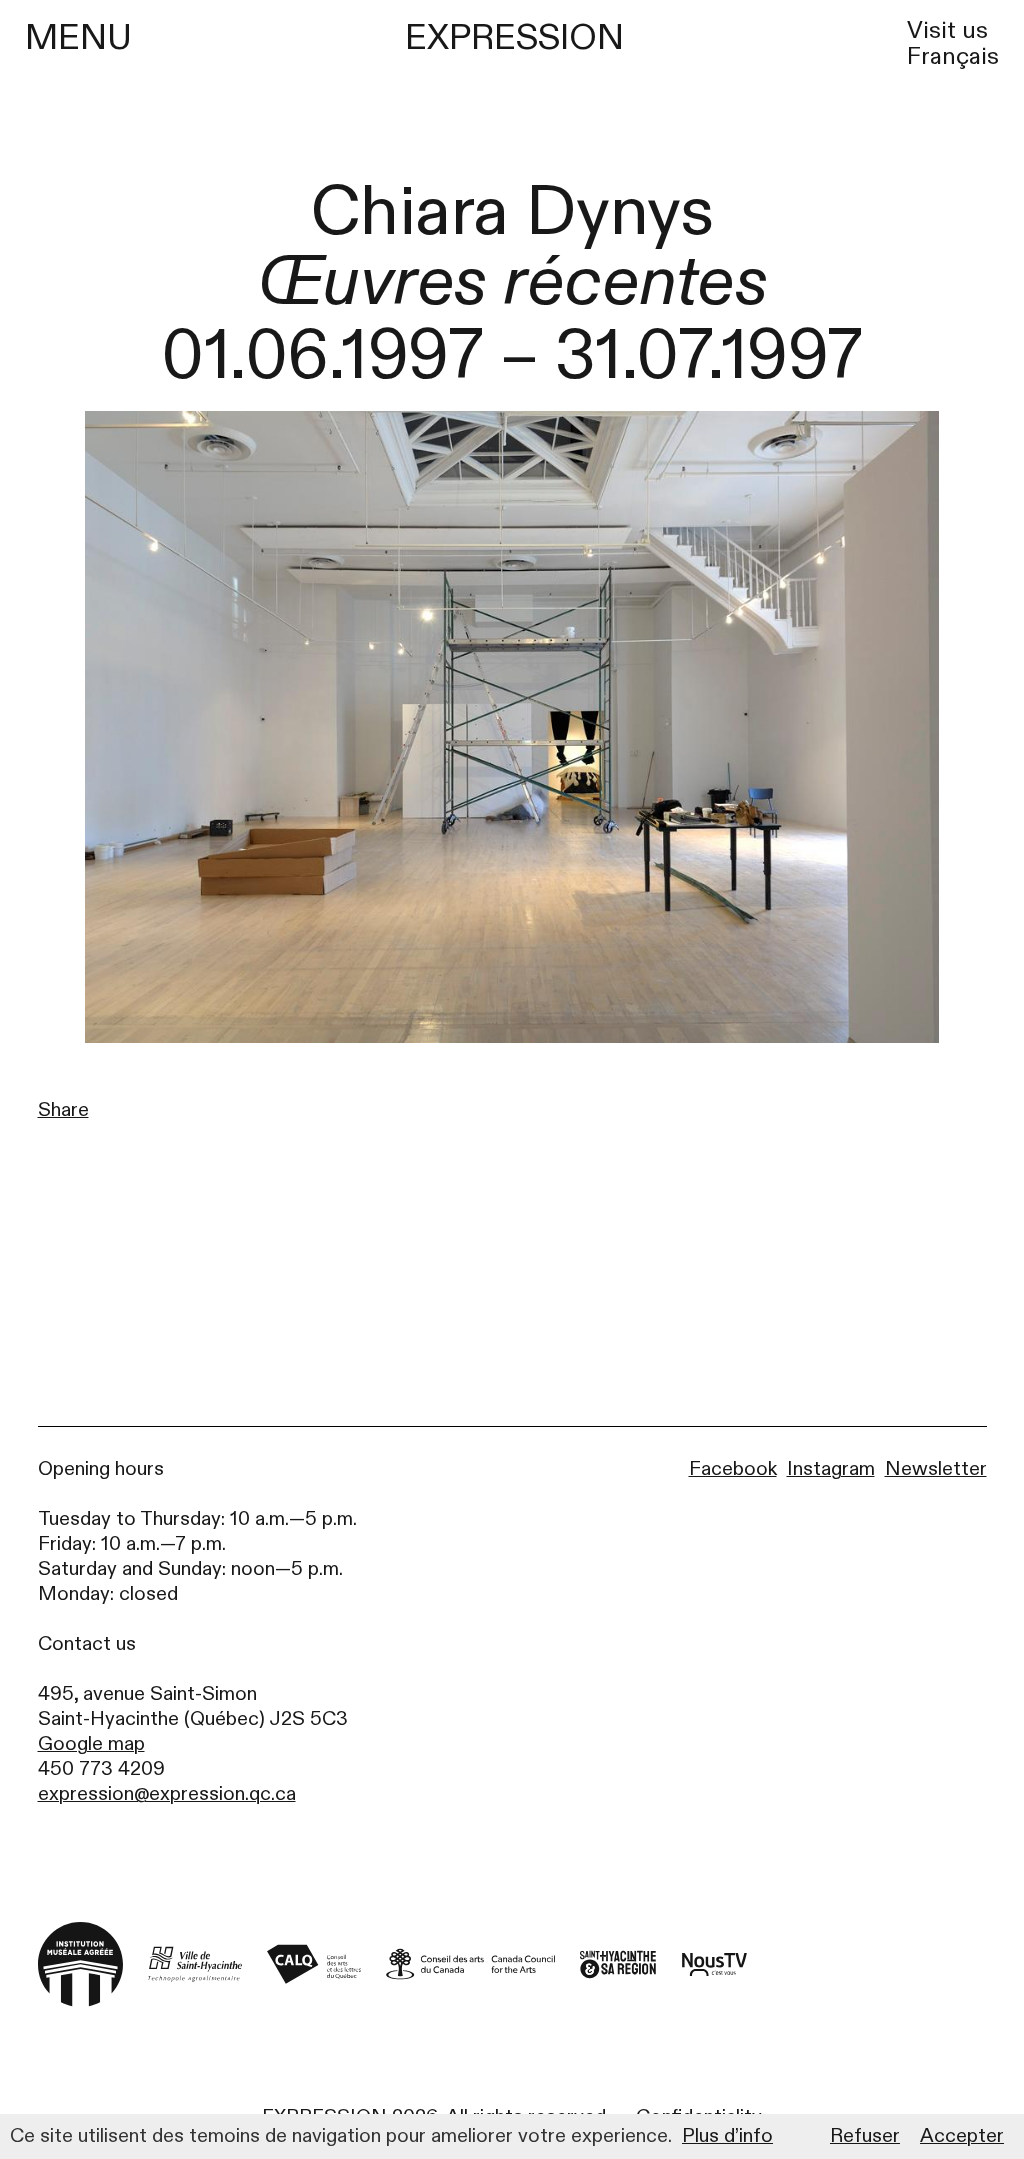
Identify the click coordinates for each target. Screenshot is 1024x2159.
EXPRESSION (514, 37)
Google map (91, 1743)
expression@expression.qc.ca (167, 1793)
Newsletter (936, 1468)
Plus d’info (727, 2136)
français (953, 57)
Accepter (962, 2136)
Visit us (947, 31)
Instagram (831, 1468)
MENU (78, 38)
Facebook (733, 1468)
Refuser (865, 2136)
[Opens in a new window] (195, 1964)
